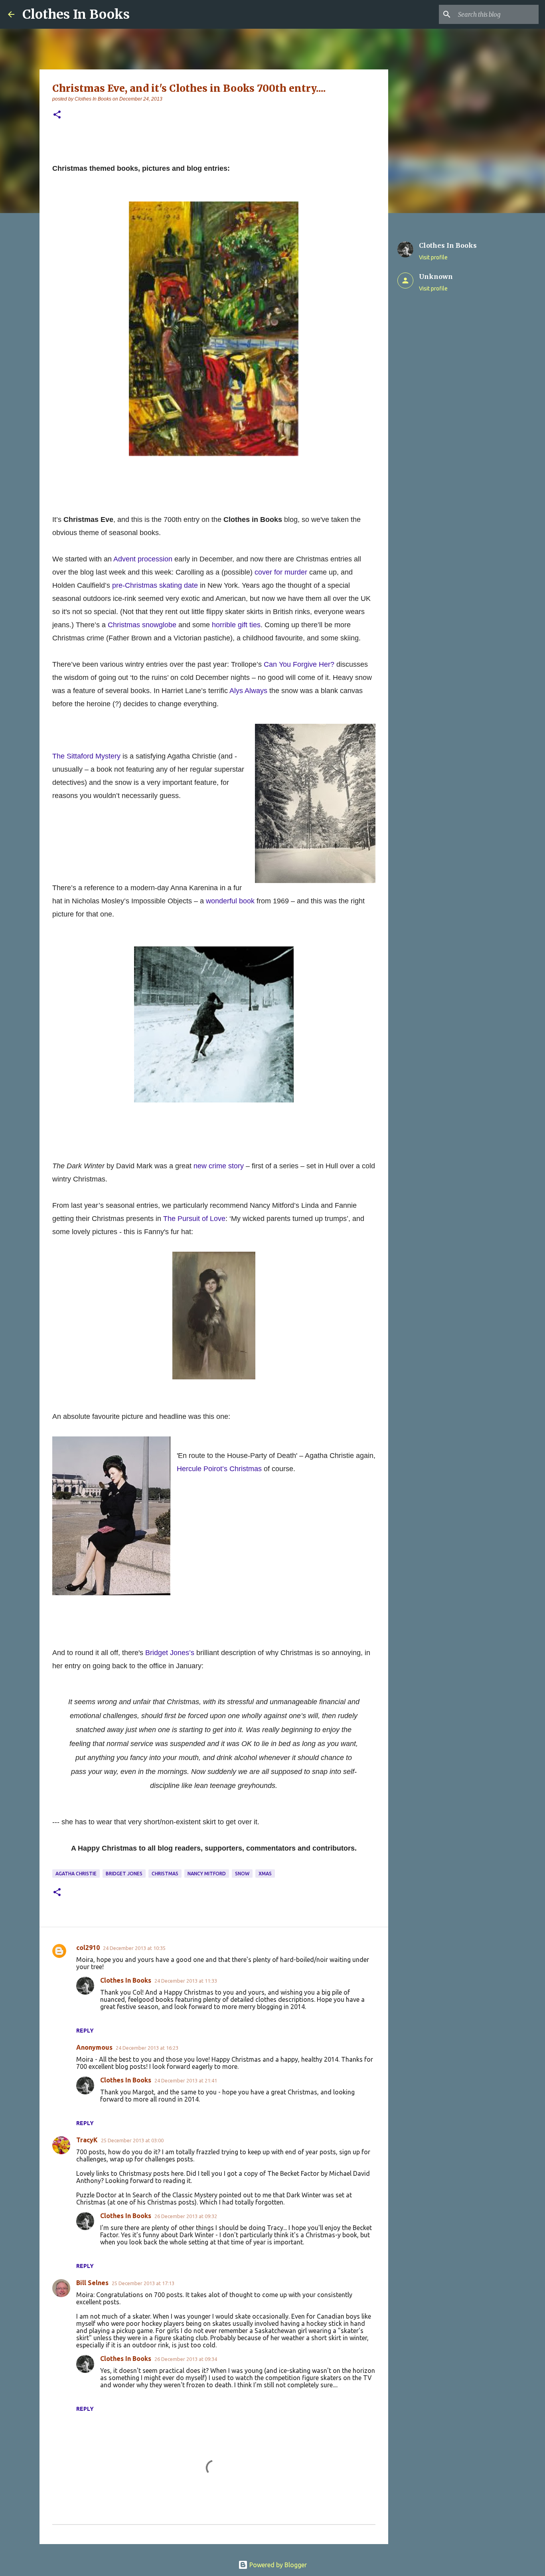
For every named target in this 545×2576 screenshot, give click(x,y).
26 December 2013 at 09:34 (186, 2359)
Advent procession (143, 559)
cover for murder (281, 572)
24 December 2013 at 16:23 (147, 2048)
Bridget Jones (124, 1874)
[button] (57, 115)
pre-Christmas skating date (155, 585)
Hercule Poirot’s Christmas (219, 1469)
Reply (85, 2031)
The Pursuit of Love (194, 1219)
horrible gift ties (236, 625)
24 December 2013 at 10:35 (134, 1948)
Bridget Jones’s (170, 1653)
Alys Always (248, 691)
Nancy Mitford (207, 1874)
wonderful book (230, 901)
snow (242, 1874)
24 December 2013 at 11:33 (186, 1981)
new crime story (219, 1166)
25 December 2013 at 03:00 (132, 2140)
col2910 (88, 1948)
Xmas (265, 1874)
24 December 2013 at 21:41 (186, 2080)
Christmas (165, 1874)
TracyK (87, 2140)
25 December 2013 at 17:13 (143, 2283)
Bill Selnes (92, 2283)
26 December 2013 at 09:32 (186, 2216)
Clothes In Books (76, 14)
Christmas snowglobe (142, 625)
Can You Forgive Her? (299, 664)
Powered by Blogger (277, 2565)
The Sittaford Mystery (86, 756)
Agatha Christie (76, 1874)
